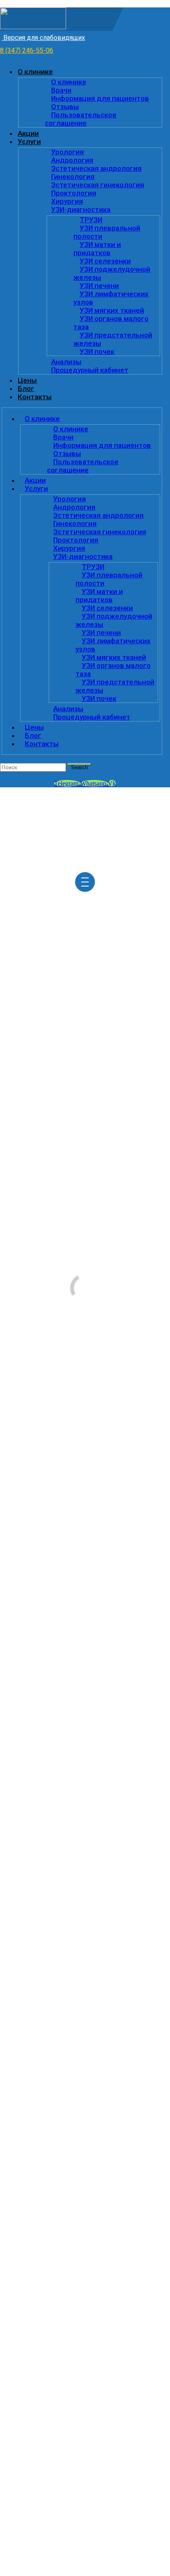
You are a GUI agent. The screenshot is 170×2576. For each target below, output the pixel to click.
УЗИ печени (99, 286)
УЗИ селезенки (105, 261)
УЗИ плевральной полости (107, 232)
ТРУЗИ (91, 220)
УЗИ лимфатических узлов (111, 298)
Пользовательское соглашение (81, 119)
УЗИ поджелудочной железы (112, 273)
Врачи (61, 90)
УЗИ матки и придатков (97, 249)
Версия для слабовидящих (43, 38)
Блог (26, 389)
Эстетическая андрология (96, 168)
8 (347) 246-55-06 (27, 50)
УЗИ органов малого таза (111, 323)
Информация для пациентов (100, 98)
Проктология (74, 193)
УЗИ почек (97, 351)
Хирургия (67, 201)
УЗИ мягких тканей (112, 310)
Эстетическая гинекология (98, 185)
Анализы (66, 362)
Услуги (29, 142)
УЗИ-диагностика (81, 209)
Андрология (72, 160)
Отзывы (65, 107)
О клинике (35, 72)
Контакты (35, 397)
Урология (67, 152)
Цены (27, 380)
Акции (28, 133)
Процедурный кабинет (90, 370)
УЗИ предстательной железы (113, 339)
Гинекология (73, 177)
